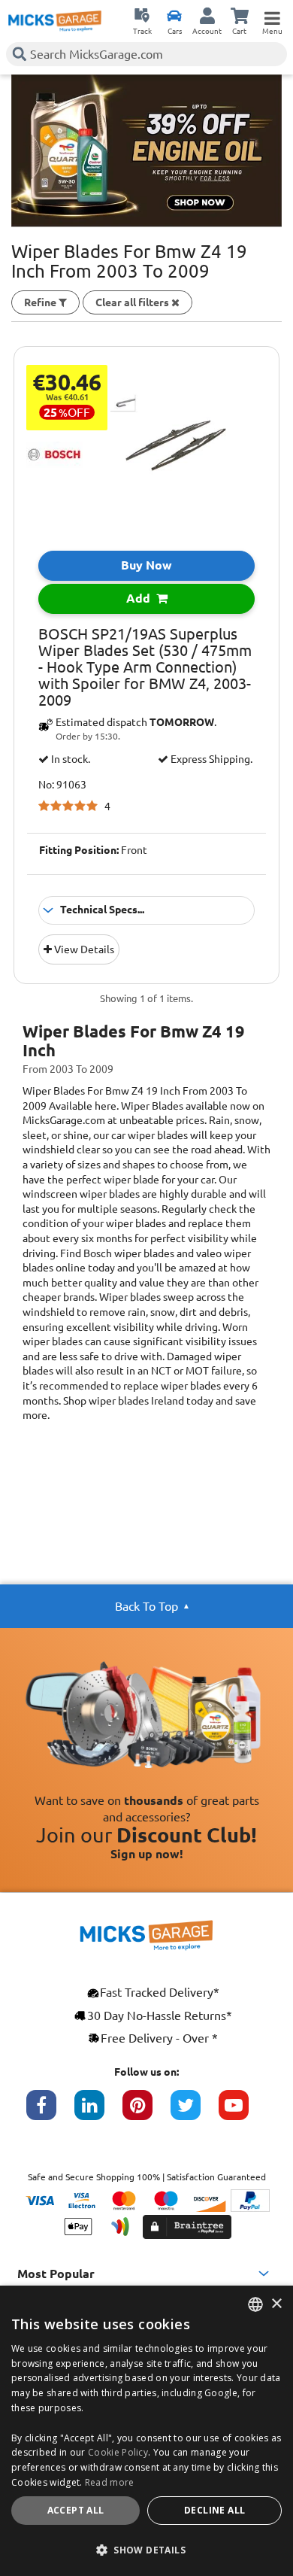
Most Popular (56, 2274)
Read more (110, 2482)
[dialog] (146, 2431)
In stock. (69, 759)
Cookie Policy (118, 2452)
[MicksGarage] (55, 21)
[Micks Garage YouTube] (243, 2113)
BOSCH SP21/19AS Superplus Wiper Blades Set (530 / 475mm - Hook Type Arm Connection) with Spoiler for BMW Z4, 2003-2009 (145, 667)
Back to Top (146, 1606)
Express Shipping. (210, 759)
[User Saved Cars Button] (174, 15)
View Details (83, 949)
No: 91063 (62, 785)
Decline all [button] (214, 2510)
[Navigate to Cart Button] (240, 15)
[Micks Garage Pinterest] (146, 2113)
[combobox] (255, 2304)
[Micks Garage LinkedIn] (98, 2113)
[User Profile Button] (207, 15)
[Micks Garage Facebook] (50, 2113)
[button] (146, 2550)
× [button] (276, 2304)
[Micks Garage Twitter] (195, 2113)
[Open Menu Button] (272, 15)
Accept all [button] (76, 2510)
